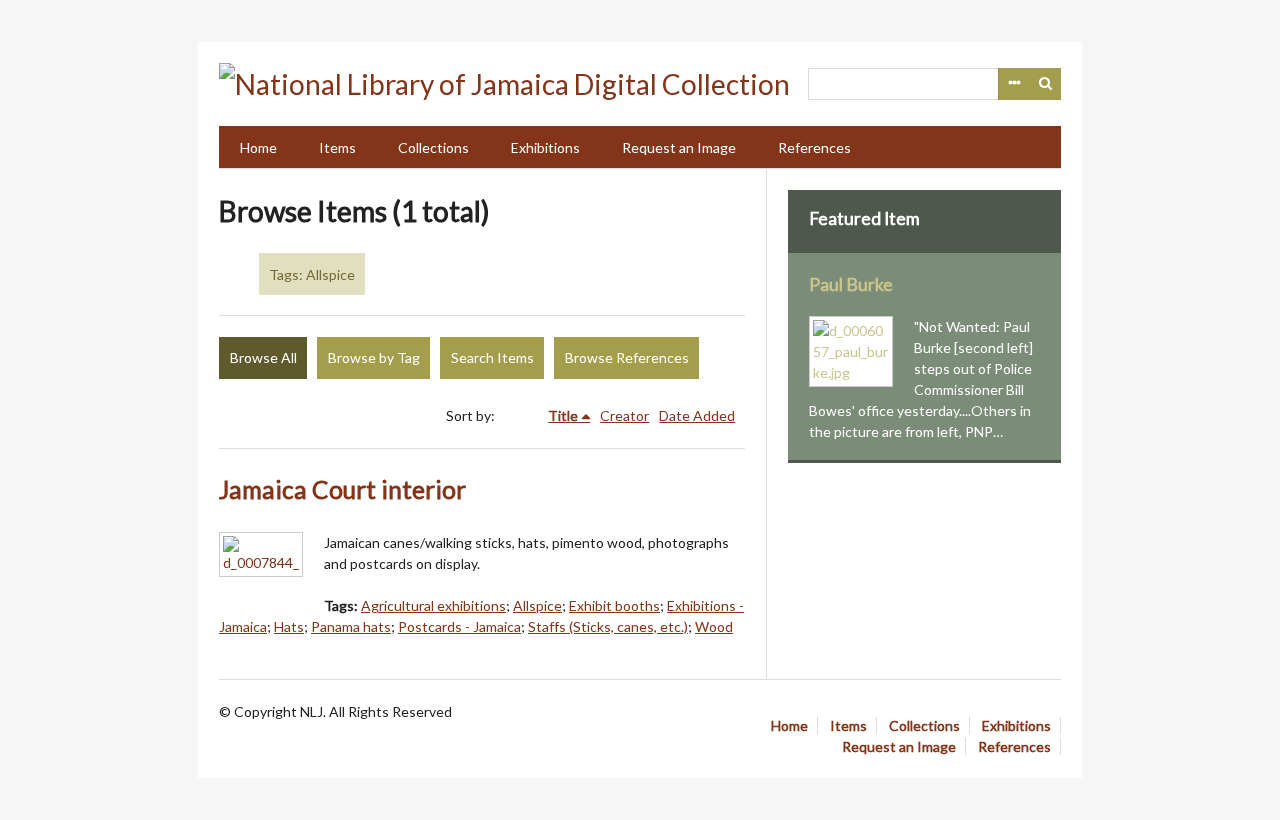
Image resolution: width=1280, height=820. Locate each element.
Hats (289, 626)
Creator (624, 415)
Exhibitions (545, 147)
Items (337, 147)
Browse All (263, 357)
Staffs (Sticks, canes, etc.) (608, 626)
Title (563, 415)
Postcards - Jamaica (459, 626)
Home (258, 147)
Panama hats (351, 626)
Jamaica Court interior (342, 489)
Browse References (627, 357)
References (814, 147)
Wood (714, 626)
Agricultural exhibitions (433, 605)
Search (1046, 84)
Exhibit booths (614, 605)
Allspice (537, 605)
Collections (433, 147)
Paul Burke (851, 284)
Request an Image (679, 147)
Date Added (697, 415)
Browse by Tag (374, 357)
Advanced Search (1014, 84)
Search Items (492, 357)
